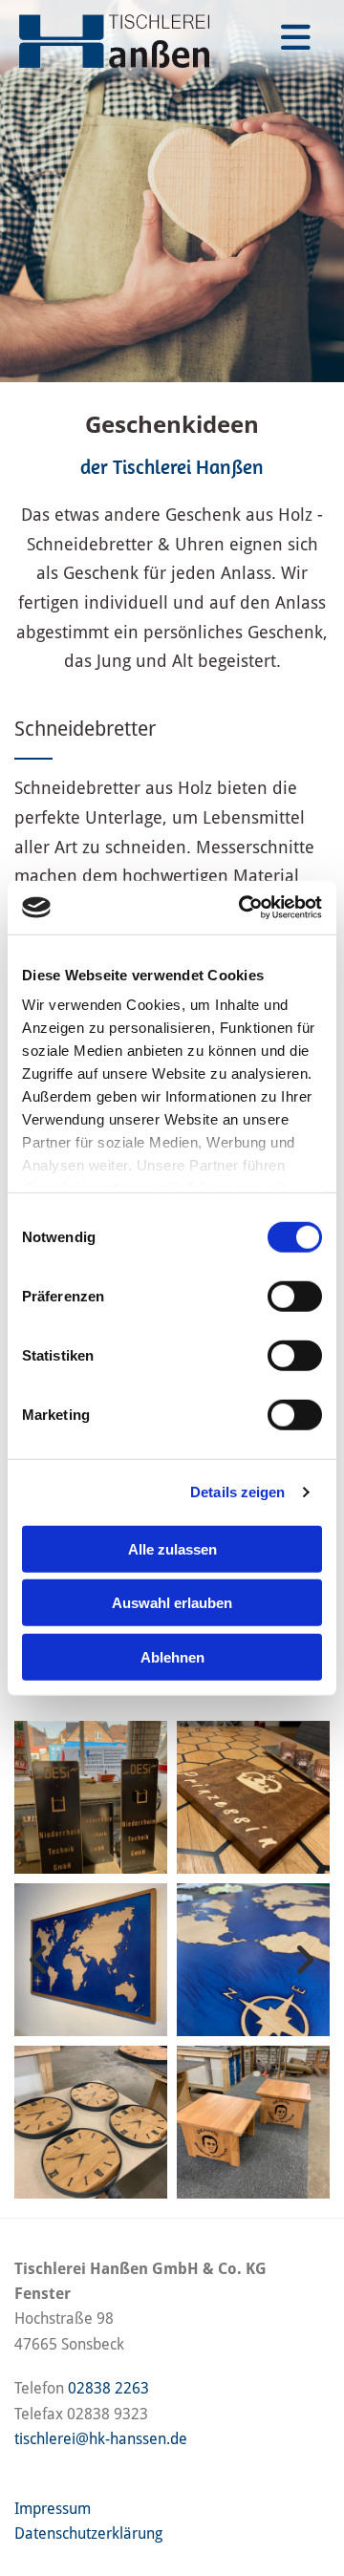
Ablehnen (172, 1656)
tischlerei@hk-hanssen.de (101, 2439)
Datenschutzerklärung (88, 2533)
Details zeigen (237, 1492)
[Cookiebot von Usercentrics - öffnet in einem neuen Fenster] (243, 908)
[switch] (295, 1296)
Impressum (53, 2509)
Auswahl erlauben (172, 1603)
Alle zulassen (172, 1548)
